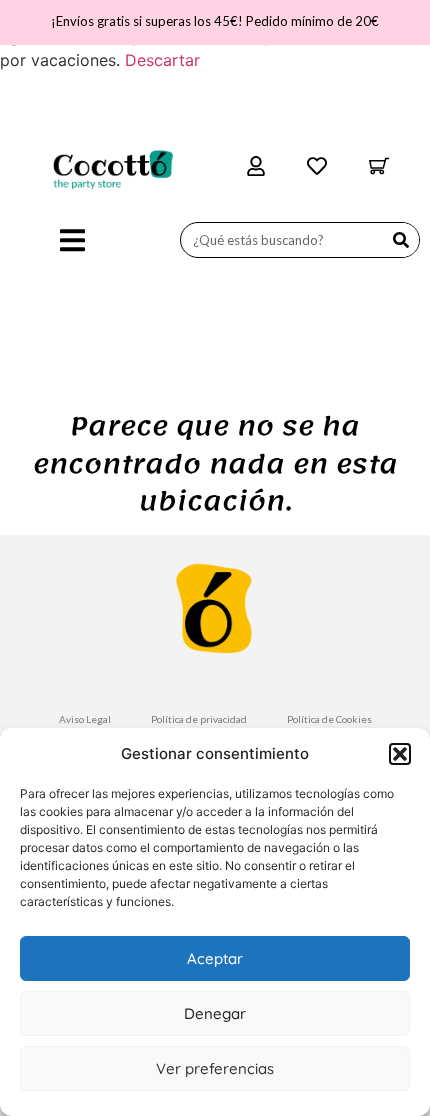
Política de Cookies (329, 719)
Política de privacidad (199, 719)
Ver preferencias (215, 1068)
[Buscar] (401, 240)
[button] (400, 754)
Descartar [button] (162, 60)
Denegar (215, 1013)
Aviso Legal (85, 719)
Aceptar (215, 958)
